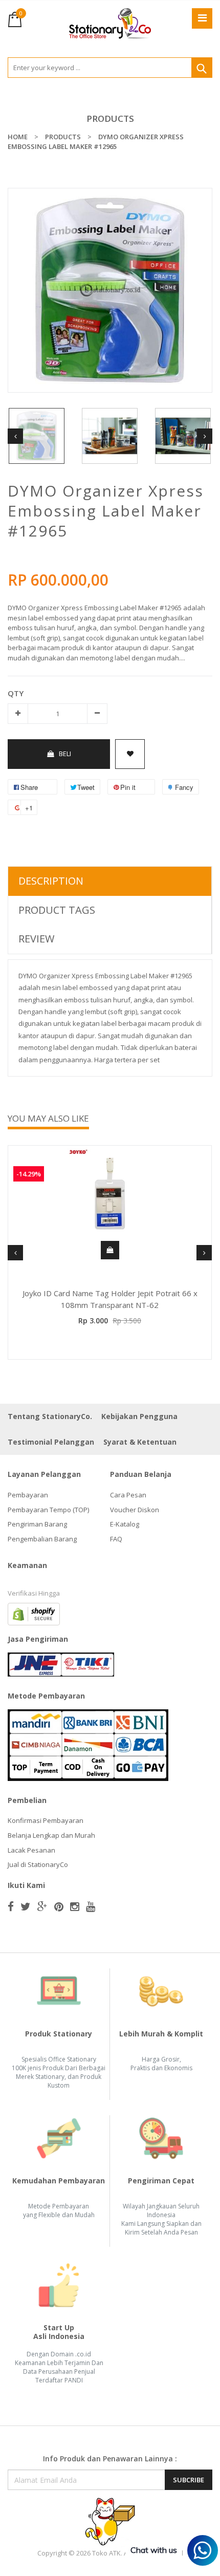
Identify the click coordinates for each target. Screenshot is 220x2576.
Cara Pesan (128, 1495)
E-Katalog (125, 1524)
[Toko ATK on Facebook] (11, 1906)
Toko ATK (106, 2553)
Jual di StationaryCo (38, 1864)
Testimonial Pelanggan (51, 1442)
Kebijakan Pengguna (139, 1416)
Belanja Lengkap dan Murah (51, 1835)
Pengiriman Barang (37, 1524)
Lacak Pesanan (31, 1850)
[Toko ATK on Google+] (42, 1906)
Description (51, 881)
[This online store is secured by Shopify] (34, 1614)
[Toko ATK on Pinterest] (59, 1906)
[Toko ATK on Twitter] (26, 1906)
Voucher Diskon (135, 1510)
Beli (65, 754)
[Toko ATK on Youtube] (91, 1906)
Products (110, 119)
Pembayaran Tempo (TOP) (48, 1510)
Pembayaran (28, 1495)
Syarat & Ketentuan (140, 1442)
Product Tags (57, 910)
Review (36, 939)
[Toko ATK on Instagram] (75, 1906)
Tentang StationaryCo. (50, 1416)
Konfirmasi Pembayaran (46, 1820)
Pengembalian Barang (42, 1539)
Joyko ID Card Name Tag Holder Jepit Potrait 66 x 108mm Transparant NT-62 (110, 1299)
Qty (16, 693)
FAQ (116, 1539)
